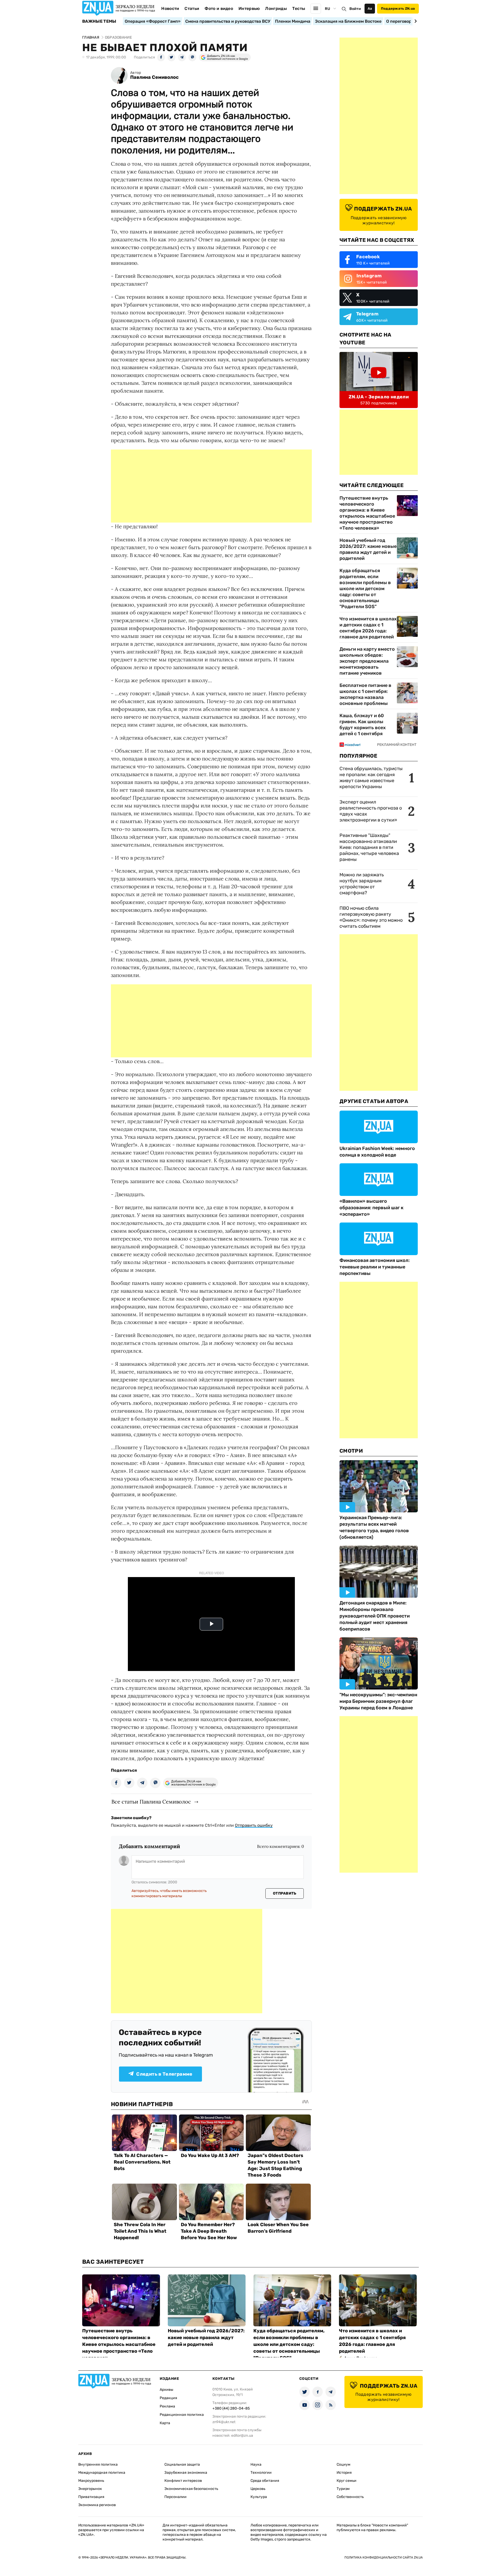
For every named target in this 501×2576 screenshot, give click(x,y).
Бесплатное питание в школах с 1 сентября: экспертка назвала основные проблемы (365, 694)
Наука (256, 2464)
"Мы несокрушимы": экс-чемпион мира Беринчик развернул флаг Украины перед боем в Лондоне (378, 1701)
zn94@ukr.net (224, 2422)
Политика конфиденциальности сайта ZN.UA (384, 2557)
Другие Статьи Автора (374, 1101)
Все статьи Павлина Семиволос (151, 1802)
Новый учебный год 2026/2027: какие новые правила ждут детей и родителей (368, 549)
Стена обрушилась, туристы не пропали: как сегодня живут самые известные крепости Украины (371, 778)
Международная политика (102, 2473)
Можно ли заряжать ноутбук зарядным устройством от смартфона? (362, 884)
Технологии (261, 2473)
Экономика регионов (97, 2505)
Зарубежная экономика (186, 2473)
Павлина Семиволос (154, 77)
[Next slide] (415, 21)
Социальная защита (182, 2464)
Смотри (351, 1451)
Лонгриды (276, 8)
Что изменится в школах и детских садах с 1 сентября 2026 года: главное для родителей (368, 628)
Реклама (167, 2406)
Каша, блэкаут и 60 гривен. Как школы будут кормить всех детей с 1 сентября (363, 725)
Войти (355, 9)
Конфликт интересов (183, 2481)
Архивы (166, 2390)
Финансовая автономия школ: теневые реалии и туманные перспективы (375, 1267)
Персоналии (175, 2497)
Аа (370, 8)
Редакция (168, 2398)
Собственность (350, 2497)
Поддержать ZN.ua (398, 8)
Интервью (249, 8)
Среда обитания (265, 2481)
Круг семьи (347, 2481)
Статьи (192, 8)
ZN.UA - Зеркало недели (379, 397)
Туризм (343, 2489)
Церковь (258, 2489)
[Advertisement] (211, 486)
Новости (170, 8)
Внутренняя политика (98, 2464)
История (344, 2473)
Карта (165, 2423)
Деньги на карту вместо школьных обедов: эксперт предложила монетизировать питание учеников (367, 661)
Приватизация (91, 2497)
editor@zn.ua (242, 2436)
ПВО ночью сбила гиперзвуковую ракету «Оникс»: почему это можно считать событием (371, 917)
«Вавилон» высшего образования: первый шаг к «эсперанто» (371, 1208)
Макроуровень (91, 2481)
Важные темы (99, 21)
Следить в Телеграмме (164, 2074)
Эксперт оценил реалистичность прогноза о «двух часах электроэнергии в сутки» (371, 811)
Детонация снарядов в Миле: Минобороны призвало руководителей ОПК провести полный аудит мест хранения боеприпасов (375, 1616)
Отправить (285, 1893)
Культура (259, 2497)
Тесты (299, 8)
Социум (344, 2464)
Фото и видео (219, 8)
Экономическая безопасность (191, 2489)
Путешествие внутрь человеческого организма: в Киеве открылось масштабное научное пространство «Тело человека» (367, 513)
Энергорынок (90, 2489)
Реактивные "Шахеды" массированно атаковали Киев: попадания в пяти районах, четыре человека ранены (369, 847)
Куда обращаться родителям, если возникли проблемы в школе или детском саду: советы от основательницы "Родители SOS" (365, 589)
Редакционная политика (182, 2415)
